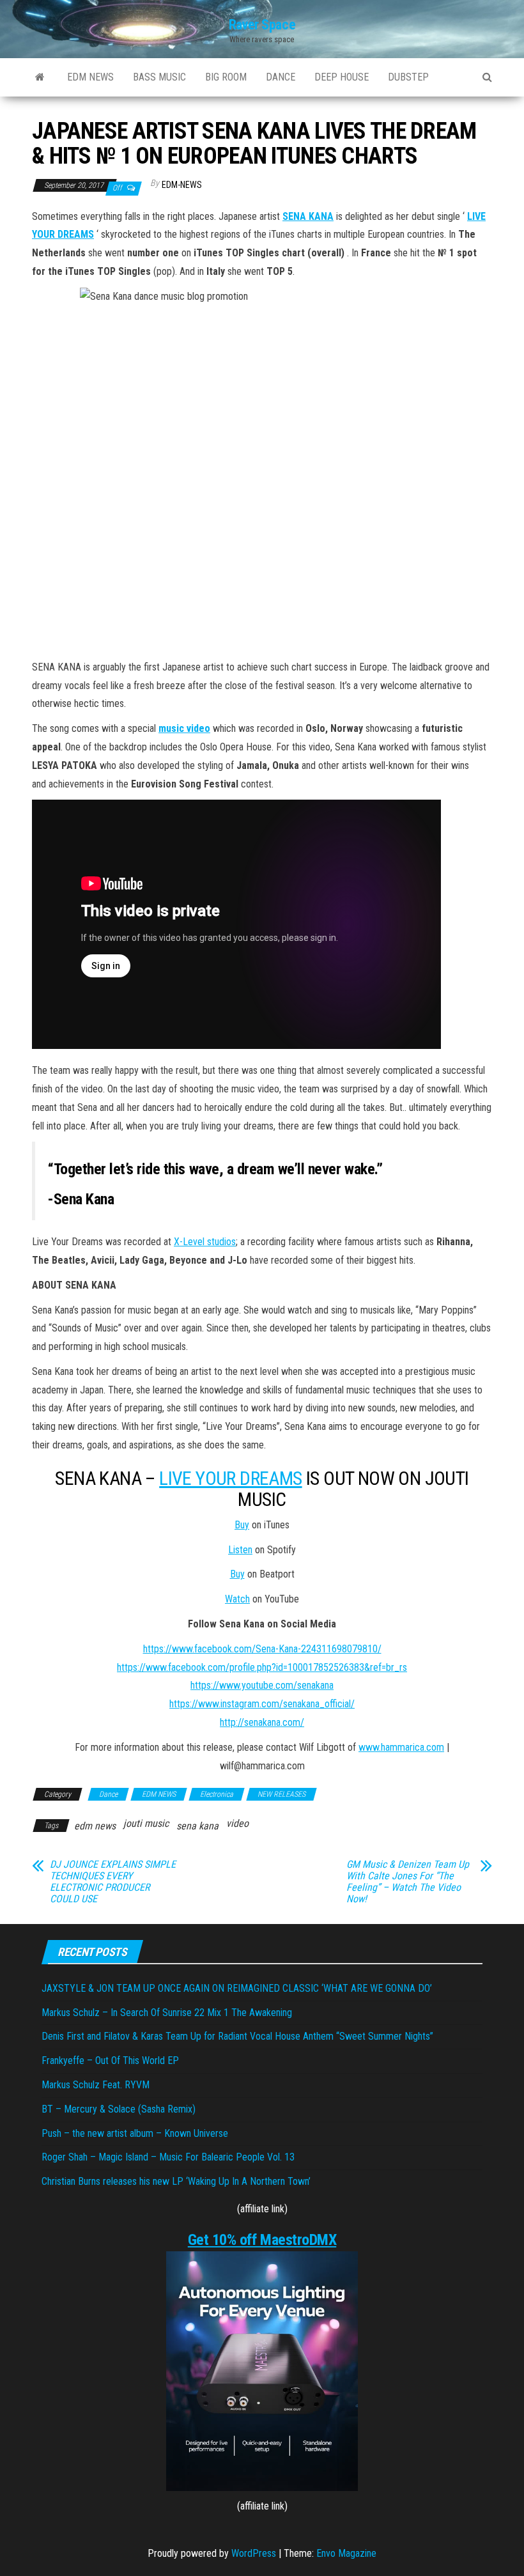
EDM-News (182, 185)
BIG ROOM (226, 77)
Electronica (217, 1794)
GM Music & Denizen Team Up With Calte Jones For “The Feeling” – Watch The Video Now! (408, 1882)
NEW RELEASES (281, 1794)
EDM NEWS (90, 77)
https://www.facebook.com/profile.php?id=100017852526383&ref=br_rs (262, 1667)
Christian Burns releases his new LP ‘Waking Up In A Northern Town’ (176, 2181)
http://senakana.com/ (262, 1722)
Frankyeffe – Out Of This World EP (110, 2060)
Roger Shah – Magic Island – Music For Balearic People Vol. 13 (168, 2157)
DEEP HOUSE (342, 77)
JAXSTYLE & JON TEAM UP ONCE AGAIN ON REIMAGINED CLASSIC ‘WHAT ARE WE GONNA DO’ (237, 1988)
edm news (95, 1826)
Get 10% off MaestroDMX (262, 2240)
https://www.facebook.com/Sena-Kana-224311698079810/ (262, 1649)
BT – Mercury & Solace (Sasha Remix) (119, 2109)
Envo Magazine (346, 2553)
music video (184, 728)
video (237, 1823)
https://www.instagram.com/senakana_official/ (262, 1704)
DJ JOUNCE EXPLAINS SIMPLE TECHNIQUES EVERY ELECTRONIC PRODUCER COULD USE (113, 1882)
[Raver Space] (40, 77)
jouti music (146, 1823)
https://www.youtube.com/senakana (262, 1685)
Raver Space (262, 25)
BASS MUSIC (159, 77)
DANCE (281, 77)
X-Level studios (205, 1242)
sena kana (197, 1826)
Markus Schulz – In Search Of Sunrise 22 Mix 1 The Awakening (167, 2013)
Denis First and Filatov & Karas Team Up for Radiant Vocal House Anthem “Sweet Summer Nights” (237, 2036)
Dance (108, 1794)
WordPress (254, 2553)
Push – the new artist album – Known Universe (135, 2133)
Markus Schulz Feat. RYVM (96, 2085)
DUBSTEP (408, 77)
